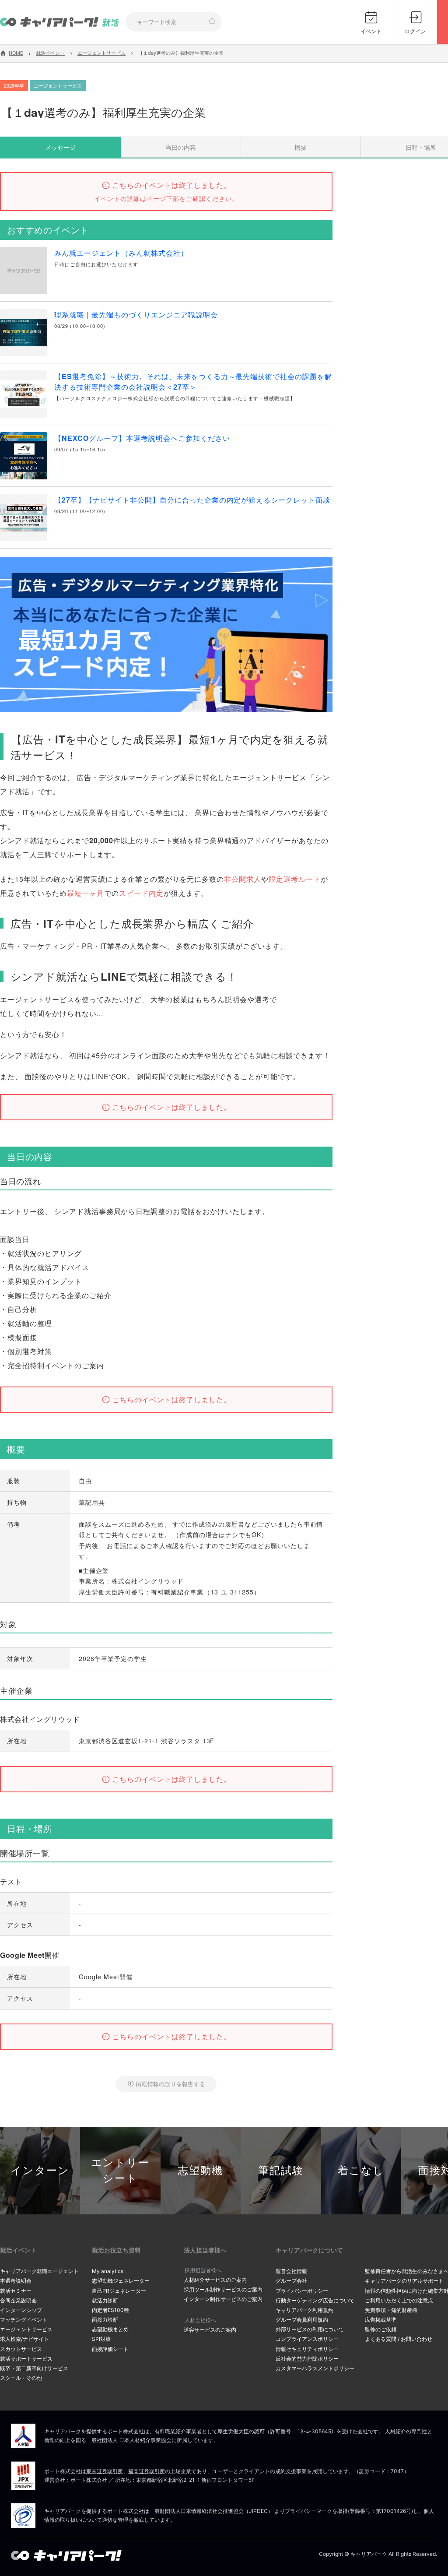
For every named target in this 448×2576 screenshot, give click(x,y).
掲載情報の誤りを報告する (170, 2084)
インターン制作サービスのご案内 (223, 2299)
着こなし (361, 2170)
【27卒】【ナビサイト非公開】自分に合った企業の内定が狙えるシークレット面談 (192, 500)
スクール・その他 (21, 2378)
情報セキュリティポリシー (307, 2349)
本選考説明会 (16, 2281)
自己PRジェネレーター (119, 2291)
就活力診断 (105, 2300)
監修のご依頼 (381, 2329)
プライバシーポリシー (302, 2291)
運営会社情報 (291, 2271)
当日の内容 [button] (181, 147)
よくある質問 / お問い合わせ (399, 2339)
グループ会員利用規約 (302, 2320)
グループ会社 (291, 2281)
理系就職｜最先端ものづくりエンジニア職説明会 (136, 315)
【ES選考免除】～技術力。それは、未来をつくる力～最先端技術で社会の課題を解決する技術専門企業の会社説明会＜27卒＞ (193, 382)
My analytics (108, 2271)
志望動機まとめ (110, 2329)
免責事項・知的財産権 (391, 2310)
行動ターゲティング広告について (315, 2300)
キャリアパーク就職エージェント (39, 2271)
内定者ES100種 (110, 2310)
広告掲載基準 (381, 2320)
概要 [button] (301, 147)
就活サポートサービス (26, 2359)
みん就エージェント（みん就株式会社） (121, 253)
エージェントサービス (26, 2329)
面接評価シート (110, 2349)
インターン (40, 2170)
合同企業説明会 (18, 2300)
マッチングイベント (24, 2320)
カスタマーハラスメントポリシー (315, 2368)
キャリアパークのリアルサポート (404, 2281)
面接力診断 (105, 2320)
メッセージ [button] (60, 147)
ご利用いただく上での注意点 (399, 2300)
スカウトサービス (21, 2349)
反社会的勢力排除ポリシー (307, 2359)
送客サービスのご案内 (210, 2330)
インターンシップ (21, 2310)
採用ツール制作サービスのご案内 (223, 2289)
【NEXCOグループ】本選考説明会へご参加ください (142, 438)
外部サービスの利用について (310, 2329)
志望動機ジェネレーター (121, 2281)
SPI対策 (101, 2339)
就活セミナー (16, 2291)
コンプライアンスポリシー (307, 2339)
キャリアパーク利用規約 (304, 2310)
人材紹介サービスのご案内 (215, 2280)
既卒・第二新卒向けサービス (34, 2368)
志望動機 (200, 2170)
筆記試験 (281, 2170)
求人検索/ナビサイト (24, 2339)
